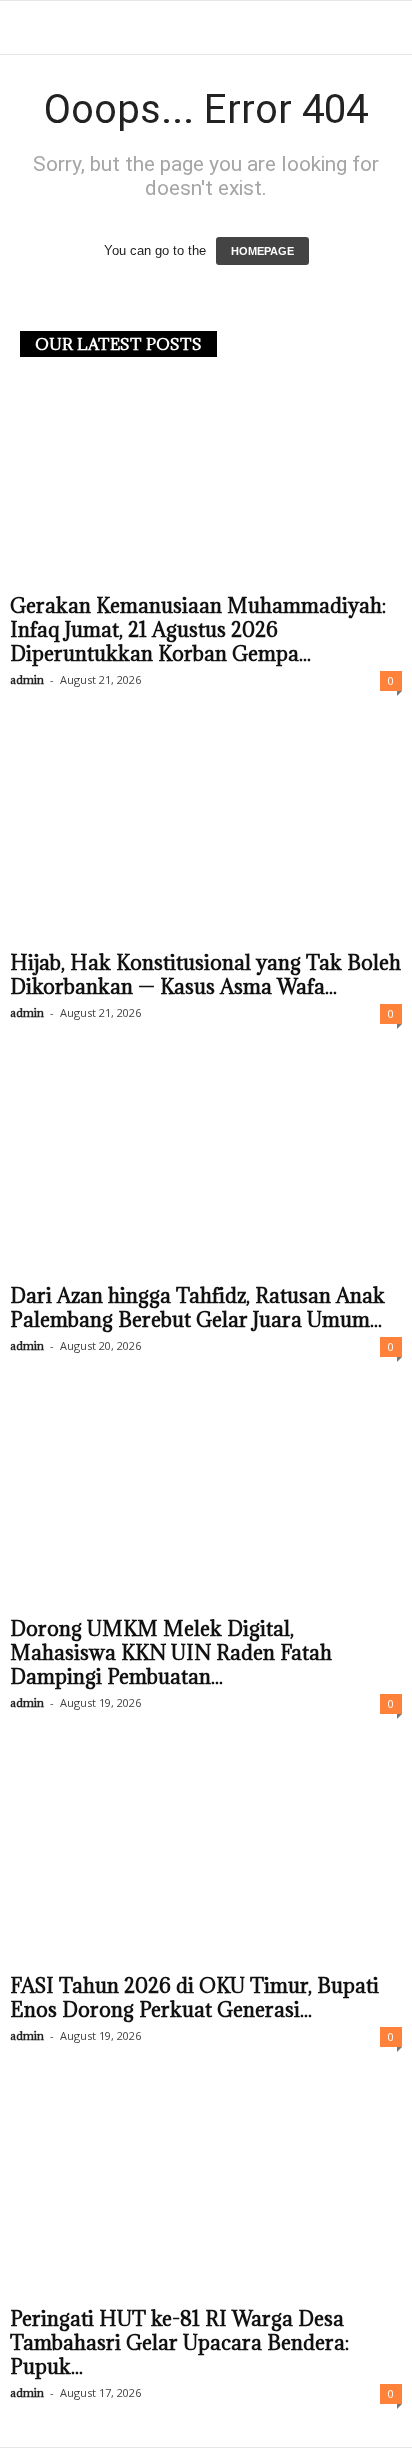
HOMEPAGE (262, 251)
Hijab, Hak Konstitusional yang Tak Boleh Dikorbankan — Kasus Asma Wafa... (205, 975)
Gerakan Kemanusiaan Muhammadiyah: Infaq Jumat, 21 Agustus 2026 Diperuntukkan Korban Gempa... (198, 630)
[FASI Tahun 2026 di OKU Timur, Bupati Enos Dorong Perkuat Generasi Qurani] (206, 1861)
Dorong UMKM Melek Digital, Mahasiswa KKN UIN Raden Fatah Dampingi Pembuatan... (171, 1653)
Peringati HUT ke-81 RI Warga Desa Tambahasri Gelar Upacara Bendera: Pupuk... (179, 2343)
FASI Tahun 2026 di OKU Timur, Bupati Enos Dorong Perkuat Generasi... (194, 1998)
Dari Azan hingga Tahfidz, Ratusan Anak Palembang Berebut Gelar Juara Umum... (197, 1308)
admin (27, 679)
